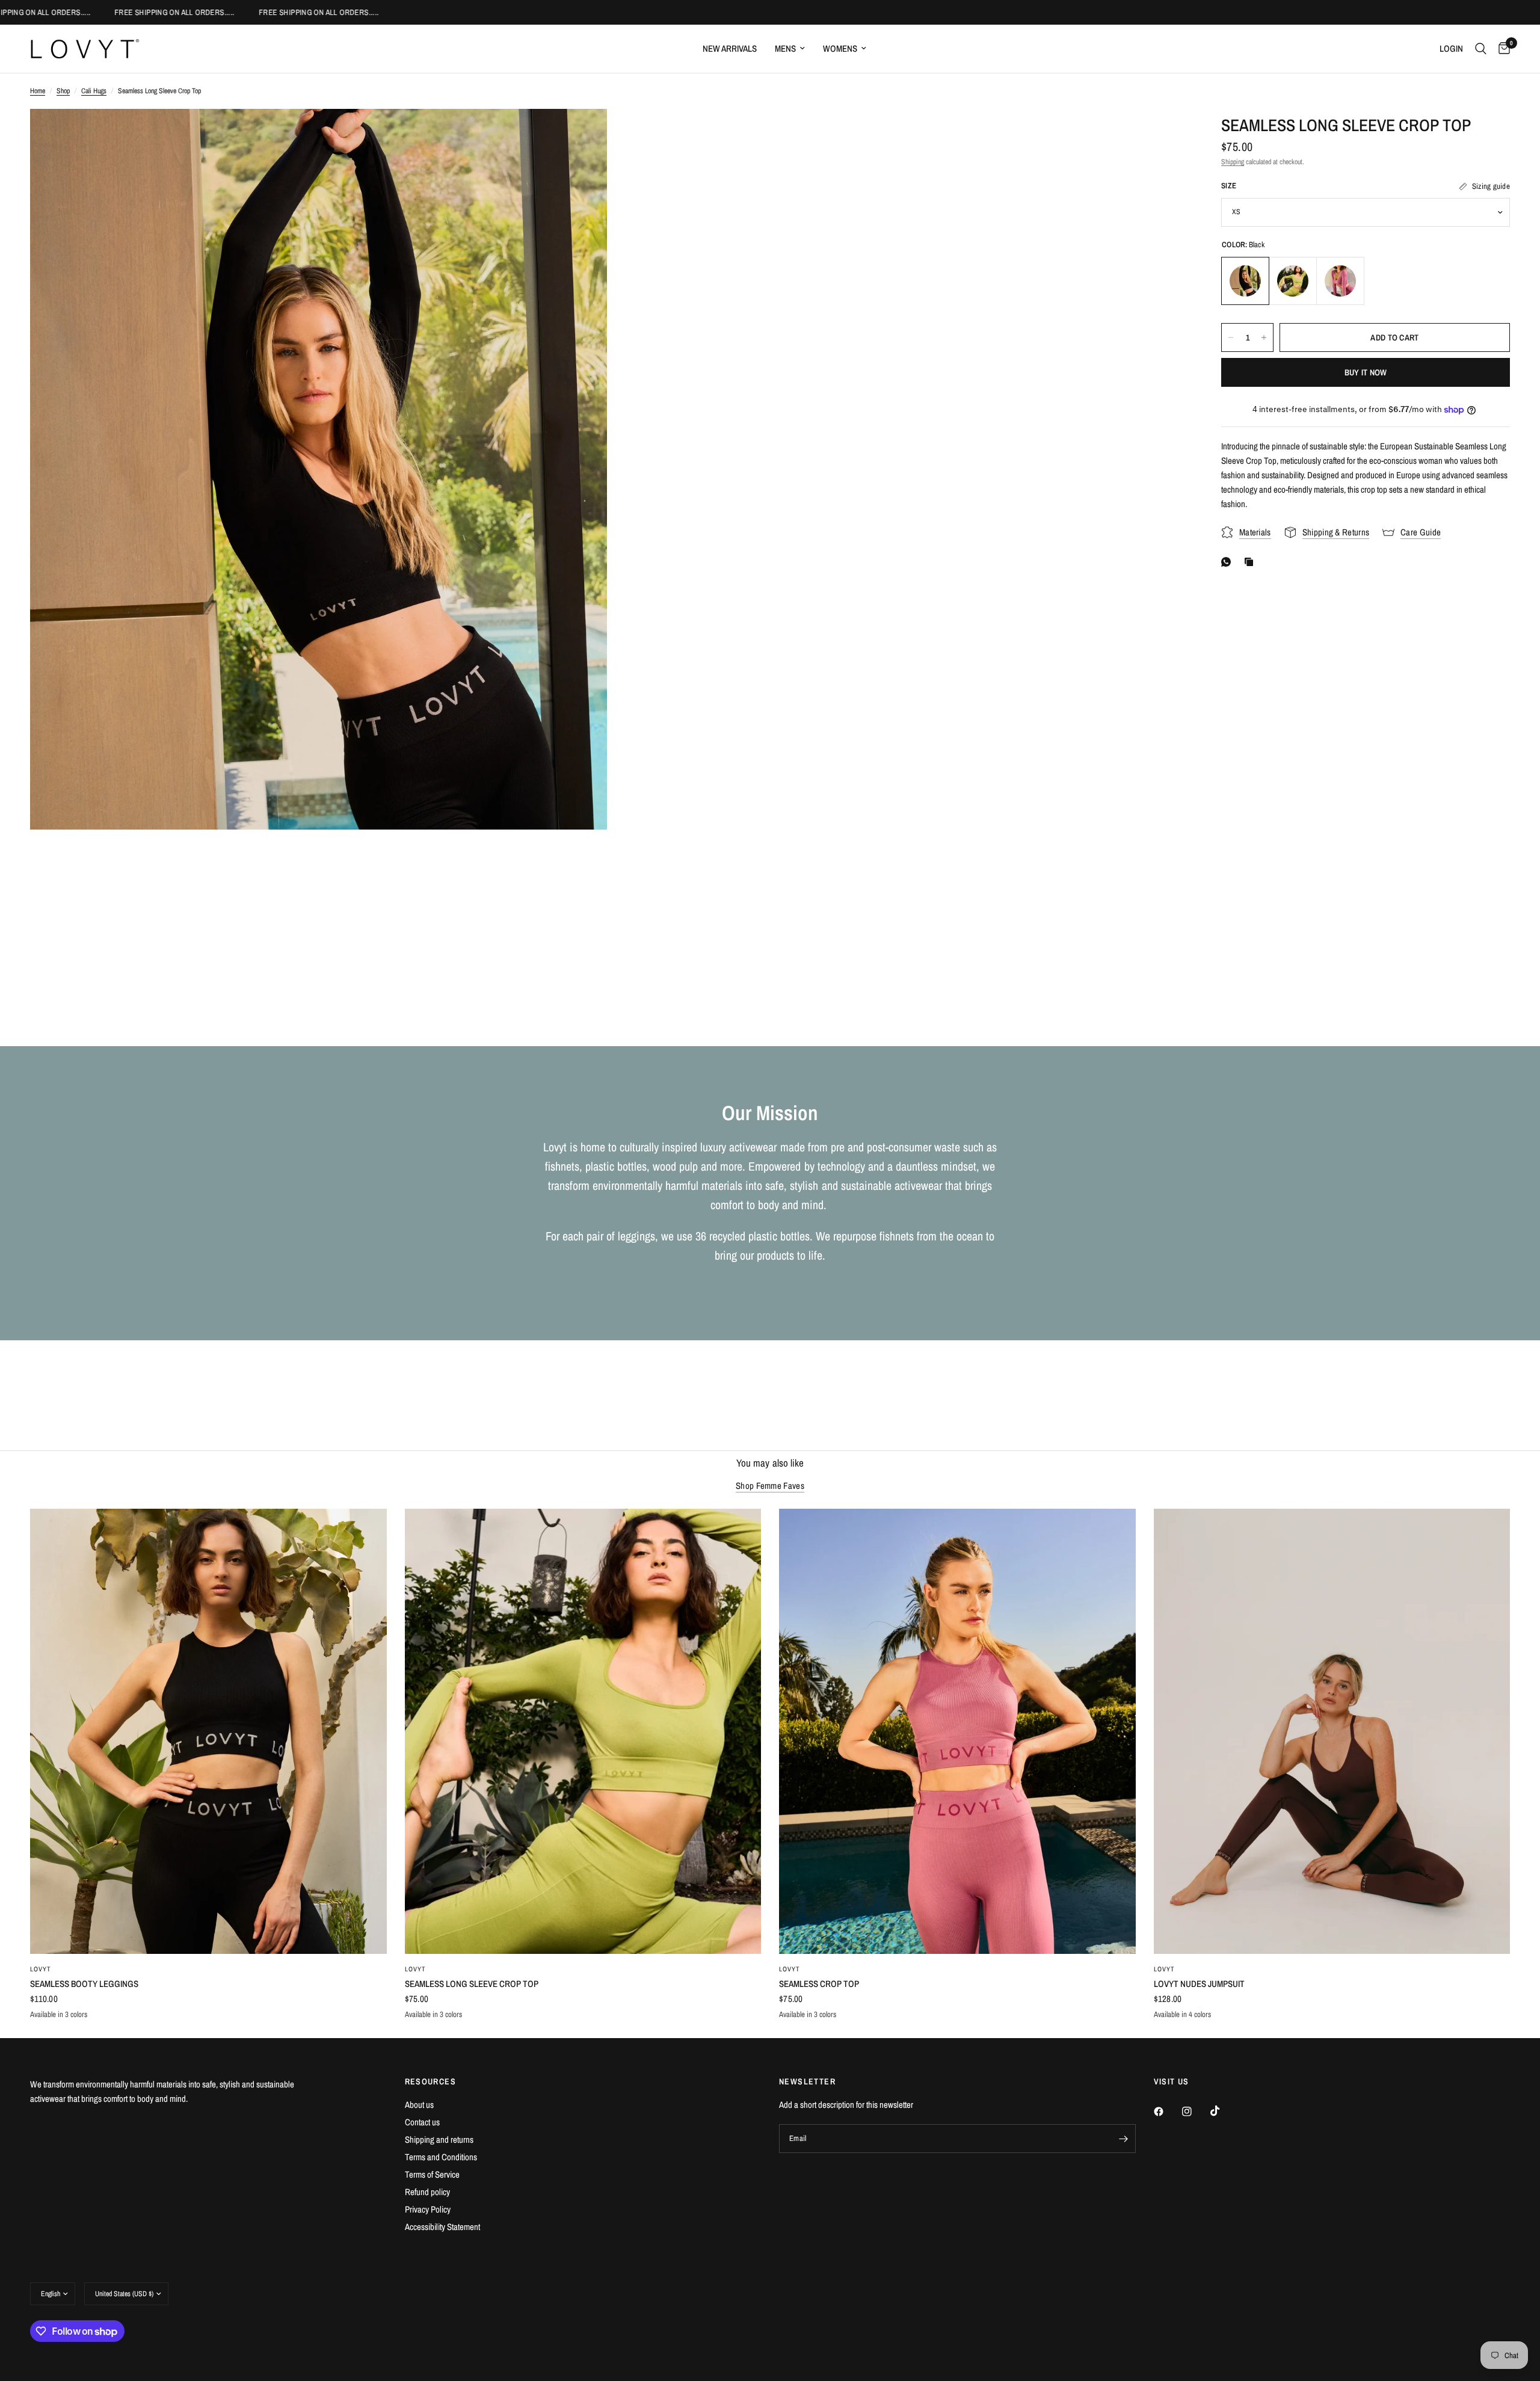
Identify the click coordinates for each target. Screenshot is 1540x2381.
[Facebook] (1167, 2111)
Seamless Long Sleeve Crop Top (472, 1984)
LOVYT (41, 1969)
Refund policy (427, 2192)
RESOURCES (431, 2081)
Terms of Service (432, 2174)
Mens (785, 48)
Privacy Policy (428, 2209)
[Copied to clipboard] (1251, 562)
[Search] (1481, 49)
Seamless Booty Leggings (84, 1984)
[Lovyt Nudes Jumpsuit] (1332, 1732)
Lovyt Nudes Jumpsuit (1199, 1984)
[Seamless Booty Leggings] (208, 1732)
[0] (1501, 49)
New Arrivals (730, 48)
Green (1293, 281)
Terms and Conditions (441, 2157)
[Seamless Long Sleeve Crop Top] (583, 1732)
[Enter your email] (1124, 2139)
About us (419, 2105)
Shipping (1233, 162)
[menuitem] (730, 49)
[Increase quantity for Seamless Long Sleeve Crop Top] (1264, 337)
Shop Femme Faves (770, 1486)
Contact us (422, 2122)
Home (38, 91)
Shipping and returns (439, 2139)
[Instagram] (1195, 2111)
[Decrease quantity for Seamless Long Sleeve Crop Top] (1231, 337)
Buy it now (1366, 372)
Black (1245, 281)
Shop (63, 91)
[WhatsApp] (1228, 562)
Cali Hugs (94, 91)
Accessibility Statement (442, 2227)
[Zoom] (582, 134)
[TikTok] (1224, 2111)
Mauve (1340, 281)
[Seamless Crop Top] (957, 1732)
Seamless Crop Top (819, 1984)
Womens (840, 48)
